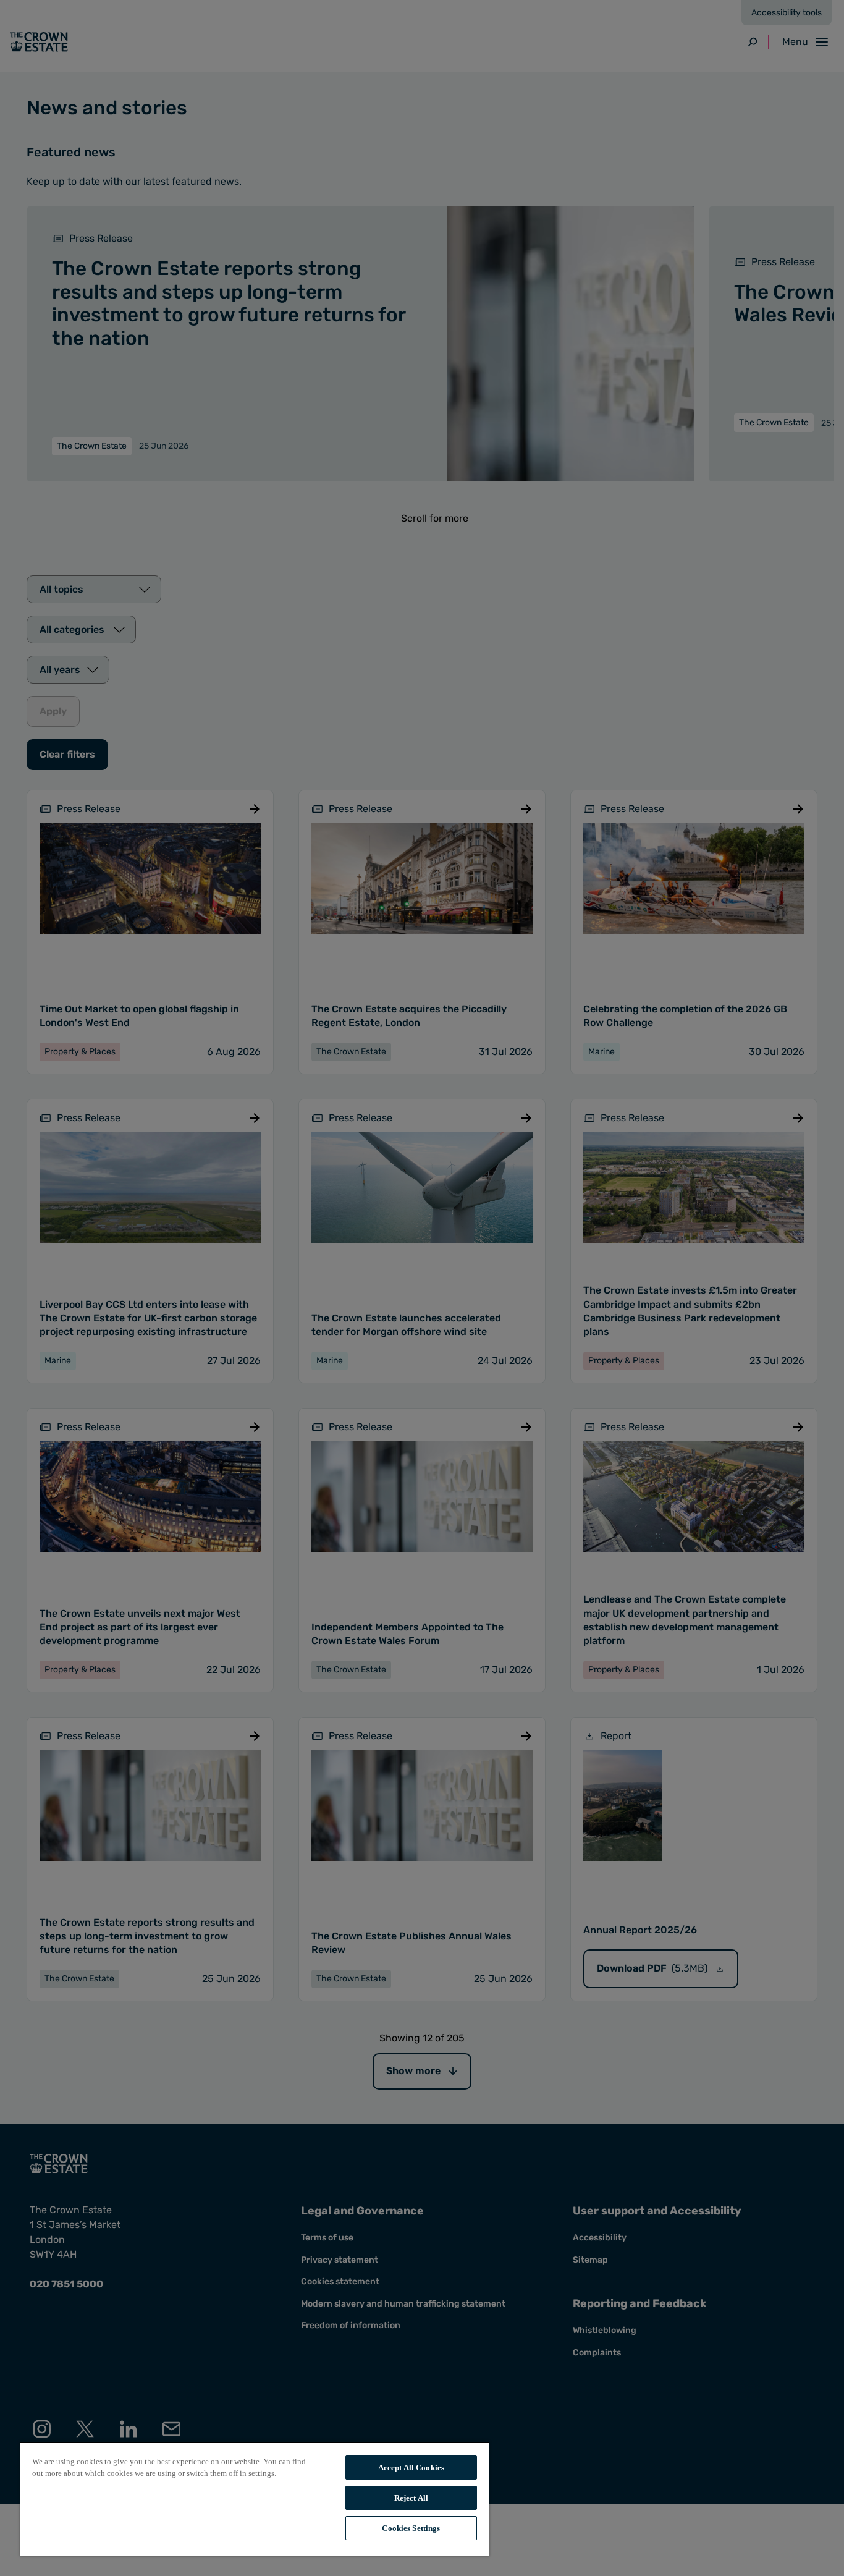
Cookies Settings (411, 2528)
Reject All (411, 2498)
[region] (255, 2499)
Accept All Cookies (411, 2468)
